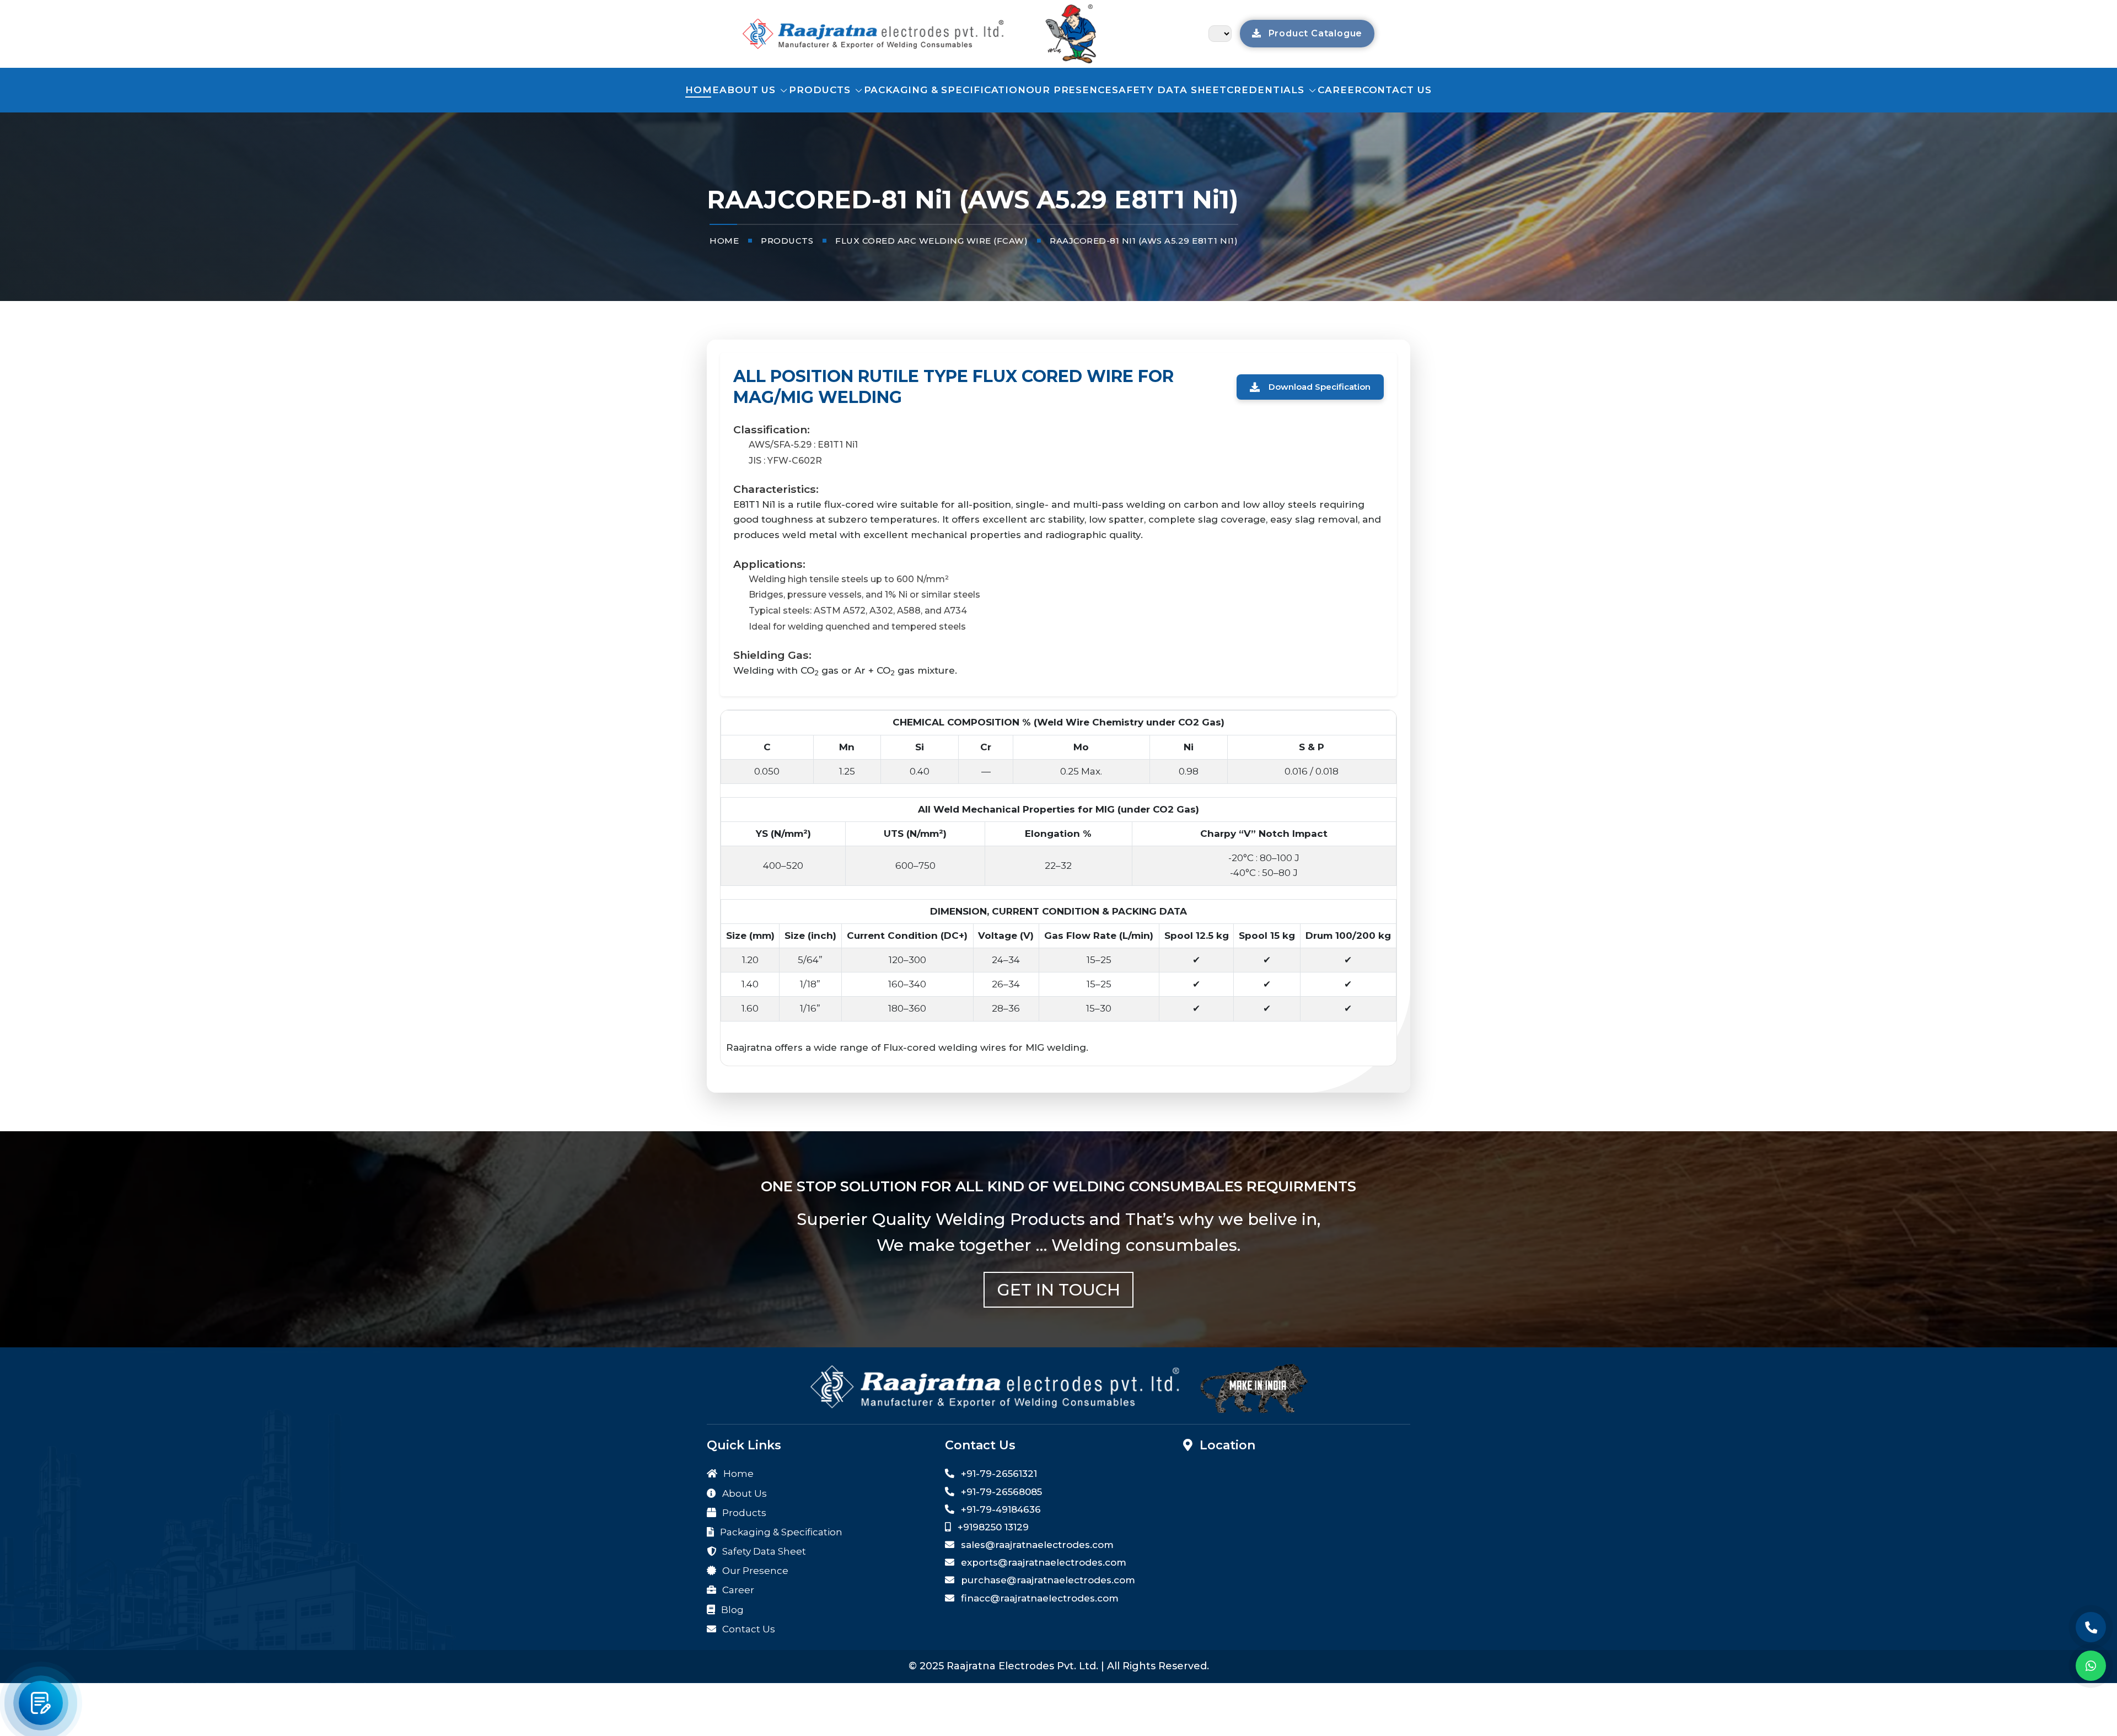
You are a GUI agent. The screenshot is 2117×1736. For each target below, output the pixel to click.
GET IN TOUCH (1059, 1290)
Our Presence (1069, 90)
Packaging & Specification (945, 90)
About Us (749, 90)
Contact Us (748, 1629)
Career (1340, 90)
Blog (731, 1610)
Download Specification (1320, 387)
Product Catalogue (1314, 33)
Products (821, 90)
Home (702, 90)
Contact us (1397, 90)
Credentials (1267, 90)
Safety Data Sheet (1169, 90)
